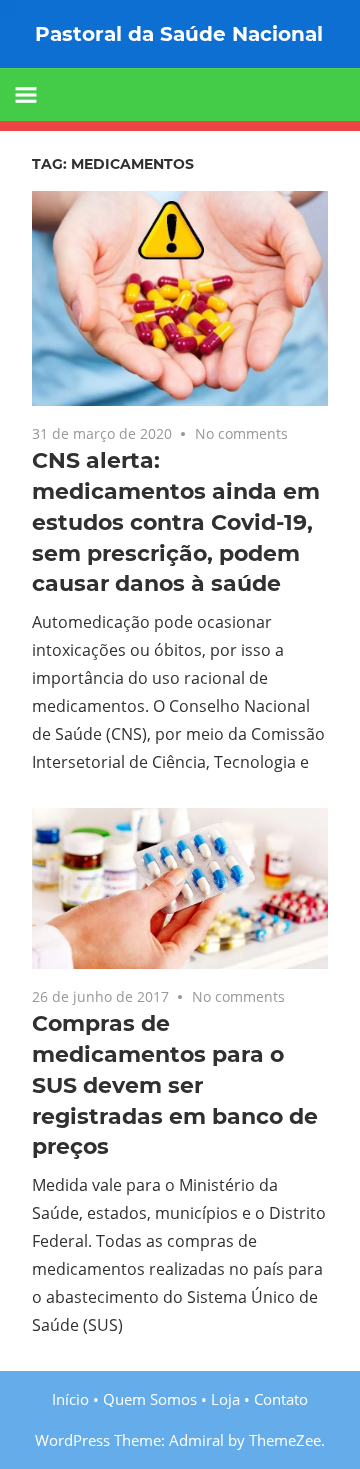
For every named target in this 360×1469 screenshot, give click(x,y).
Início (70, 1399)
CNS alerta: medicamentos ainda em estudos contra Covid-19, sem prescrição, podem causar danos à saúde (176, 522)
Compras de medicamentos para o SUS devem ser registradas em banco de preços (175, 1085)
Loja (225, 1399)
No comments (241, 433)
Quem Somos (150, 1399)
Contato (281, 1399)
